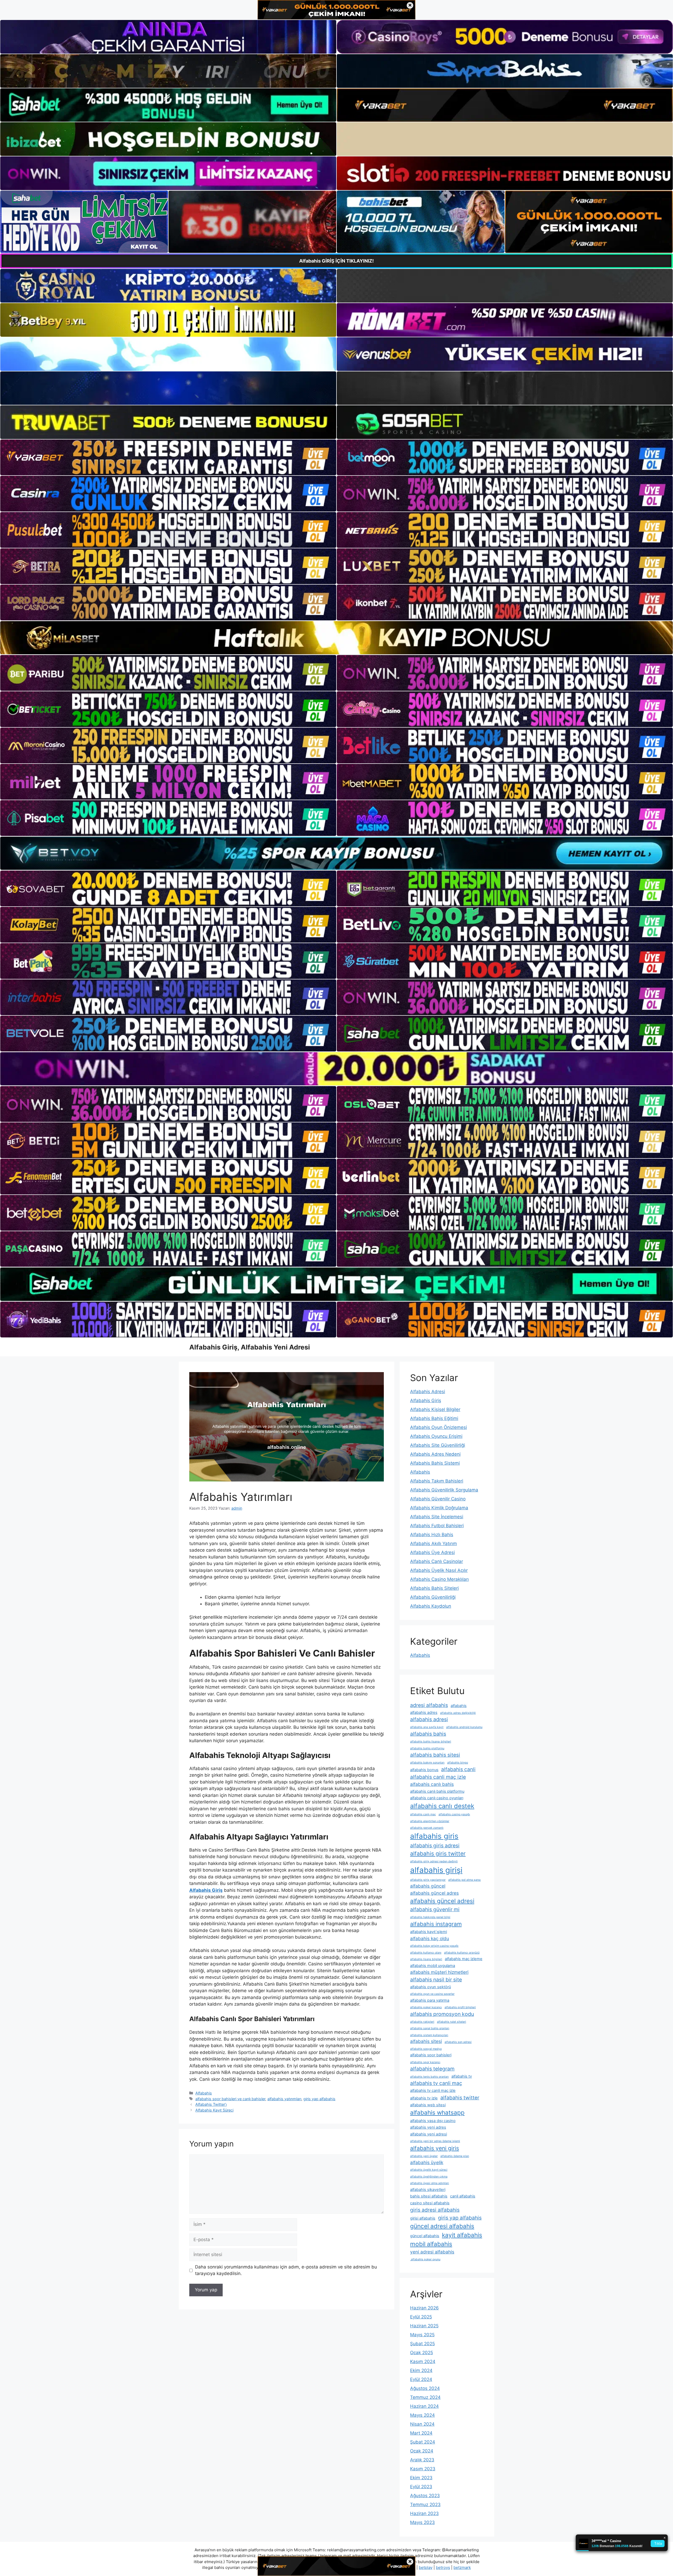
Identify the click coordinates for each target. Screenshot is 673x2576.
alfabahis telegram (432, 2069)
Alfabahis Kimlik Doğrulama (439, 1508)
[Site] (168, 457)
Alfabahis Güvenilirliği (433, 1597)
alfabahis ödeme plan (455, 2156)
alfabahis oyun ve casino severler (432, 1994)
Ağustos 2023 (425, 2496)
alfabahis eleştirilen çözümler (430, 1821)
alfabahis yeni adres (428, 2127)
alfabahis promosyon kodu (442, 2014)
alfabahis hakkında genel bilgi (430, 1917)
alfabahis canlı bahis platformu (437, 1791)
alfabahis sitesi (426, 2041)
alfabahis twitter (460, 2098)
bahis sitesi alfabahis (429, 2196)
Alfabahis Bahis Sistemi (435, 1463)
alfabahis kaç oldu (430, 1938)
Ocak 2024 (422, 2451)
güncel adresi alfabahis (442, 2226)
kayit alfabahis (462, 2235)
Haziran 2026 (424, 2308)
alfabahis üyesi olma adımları (430, 2183)
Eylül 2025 (421, 2317)
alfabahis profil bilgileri (460, 2007)
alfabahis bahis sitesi (435, 1755)
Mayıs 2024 (422, 2415)
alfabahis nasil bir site (436, 1980)
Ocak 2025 (422, 2353)
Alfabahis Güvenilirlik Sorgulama (444, 1490)
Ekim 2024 (421, 2370)
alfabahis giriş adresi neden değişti (434, 1861)
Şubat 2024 (423, 2442)
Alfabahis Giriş (426, 1401)
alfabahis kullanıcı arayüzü (462, 1953)
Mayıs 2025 (422, 2335)
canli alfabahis (463, 2196)
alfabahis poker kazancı (426, 2007)
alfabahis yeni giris (435, 2148)
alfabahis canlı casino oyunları (437, 1798)
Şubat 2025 (422, 2344)
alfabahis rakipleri (422, 2022)
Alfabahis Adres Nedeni (435, 1454)
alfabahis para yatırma (430, 2000)
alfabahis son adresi (458, 2042)
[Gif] (336, 638)
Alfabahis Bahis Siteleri (434, 1588)
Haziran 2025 (424, 2326)
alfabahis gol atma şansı (465, 1880)
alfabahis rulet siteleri (452, 2022)
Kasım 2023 (423, 2469)
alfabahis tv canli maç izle (433, 2091)
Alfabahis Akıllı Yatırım (434, 1543)
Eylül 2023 (421, 2487)
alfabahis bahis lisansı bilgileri (431, 1742)
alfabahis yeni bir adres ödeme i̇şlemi (435, 2141)
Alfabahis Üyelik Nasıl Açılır (439, 1570)
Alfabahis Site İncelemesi (437, 1517)
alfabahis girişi (436, 1870)
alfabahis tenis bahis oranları (429, 2077)
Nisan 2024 (422, 2424)
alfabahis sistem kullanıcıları (429, 2035)
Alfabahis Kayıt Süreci (214, 2110)
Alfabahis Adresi (428, 1392)
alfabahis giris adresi (435, 1846)
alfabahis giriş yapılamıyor (428, 1880)
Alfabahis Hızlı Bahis (432, 1535)
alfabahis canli (458, 1769)
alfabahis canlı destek (442, 1806)
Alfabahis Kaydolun (431, 1606)
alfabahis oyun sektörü (430, 1987)
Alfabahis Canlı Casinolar (437, 1561)
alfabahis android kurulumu (464, 1727)
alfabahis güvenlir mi (435, 1909)
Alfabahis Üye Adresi (432, 1552)
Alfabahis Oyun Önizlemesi (439, 1427)
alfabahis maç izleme (464, 1959)
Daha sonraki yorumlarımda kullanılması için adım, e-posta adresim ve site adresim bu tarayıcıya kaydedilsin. (286, 2270)
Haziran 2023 (424, 2513)
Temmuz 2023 (425, 2505)
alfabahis (459, 1706)
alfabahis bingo (458, 1763)
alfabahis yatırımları (284, 2099)
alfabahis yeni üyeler (424, 2156)
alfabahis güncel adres (434, 1893)
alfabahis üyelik (427, 2162)
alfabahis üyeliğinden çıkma (429, 2177)
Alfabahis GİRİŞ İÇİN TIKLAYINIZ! (336, 261)
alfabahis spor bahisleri (431, 2055)
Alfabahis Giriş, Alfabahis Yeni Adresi (250, 1347)
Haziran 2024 (424, 2406)
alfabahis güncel (428, 1886)
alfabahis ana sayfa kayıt (427, 1727)
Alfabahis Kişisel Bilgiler (435, 1409)
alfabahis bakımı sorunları (427, 1763)
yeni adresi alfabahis (432, 2252)
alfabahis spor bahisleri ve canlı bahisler (230, 2099)
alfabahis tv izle (424, 2098)
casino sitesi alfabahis (430, 2203)
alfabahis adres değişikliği (458, 1713)
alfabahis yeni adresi (429, 2134)
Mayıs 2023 (422, 2522)
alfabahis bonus (424, 1770)
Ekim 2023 (421, 2478)
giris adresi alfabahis (435, 2210)
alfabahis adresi (429, 1719)
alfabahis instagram (436, 1924)
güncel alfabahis (425, 2236)
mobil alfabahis (431, 2244)
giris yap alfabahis (319, 2099)
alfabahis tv (462, 2076)
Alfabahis (204, 2093)
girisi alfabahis (423, 2218)
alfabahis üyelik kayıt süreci (429, 2170)
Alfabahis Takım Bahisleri (437, 1481)
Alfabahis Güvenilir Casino (438, 1499)
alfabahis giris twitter (438, 1853)
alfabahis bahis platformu (427, 1748)
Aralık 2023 (422, 2460)
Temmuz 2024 (425, 2397)
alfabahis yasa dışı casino (433, 2121)
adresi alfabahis (429, 1705)
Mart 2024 (421, 2433)
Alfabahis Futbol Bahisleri (437, 1526)
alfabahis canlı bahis (432, 1784)
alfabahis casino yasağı (454, 1814)
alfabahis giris (434, 1836)
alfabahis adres (424, 1713)
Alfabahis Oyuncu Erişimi (436, 1436)
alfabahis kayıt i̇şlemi (429, 1932)
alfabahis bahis (428, 1734)
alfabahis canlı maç (423, 1814)
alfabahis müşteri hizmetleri (439, 1972)
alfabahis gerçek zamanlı (427, 1828)
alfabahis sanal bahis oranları (430, 2028)
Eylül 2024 (421, 2379)
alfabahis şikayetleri (428, 2190)
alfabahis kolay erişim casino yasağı (434, 1946)
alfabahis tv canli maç (436, 2083)
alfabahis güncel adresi (442, 1901)
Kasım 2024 (423, 2362)
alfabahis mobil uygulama (433, 1966)
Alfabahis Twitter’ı (211, 2104)
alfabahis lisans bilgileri (426, 1959)
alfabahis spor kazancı (425, 2062)
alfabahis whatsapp (437, 2112)
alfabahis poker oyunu (425, 2259)
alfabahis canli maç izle (438, 1777)
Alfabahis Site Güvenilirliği (438, 1445)
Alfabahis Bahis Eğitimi (434, 1418)
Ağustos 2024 (425, 2388)
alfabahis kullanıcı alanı (426, 1953)
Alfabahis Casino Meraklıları (439, 1579)
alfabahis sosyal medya (426, 2049)
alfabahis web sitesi (428, 2105)
